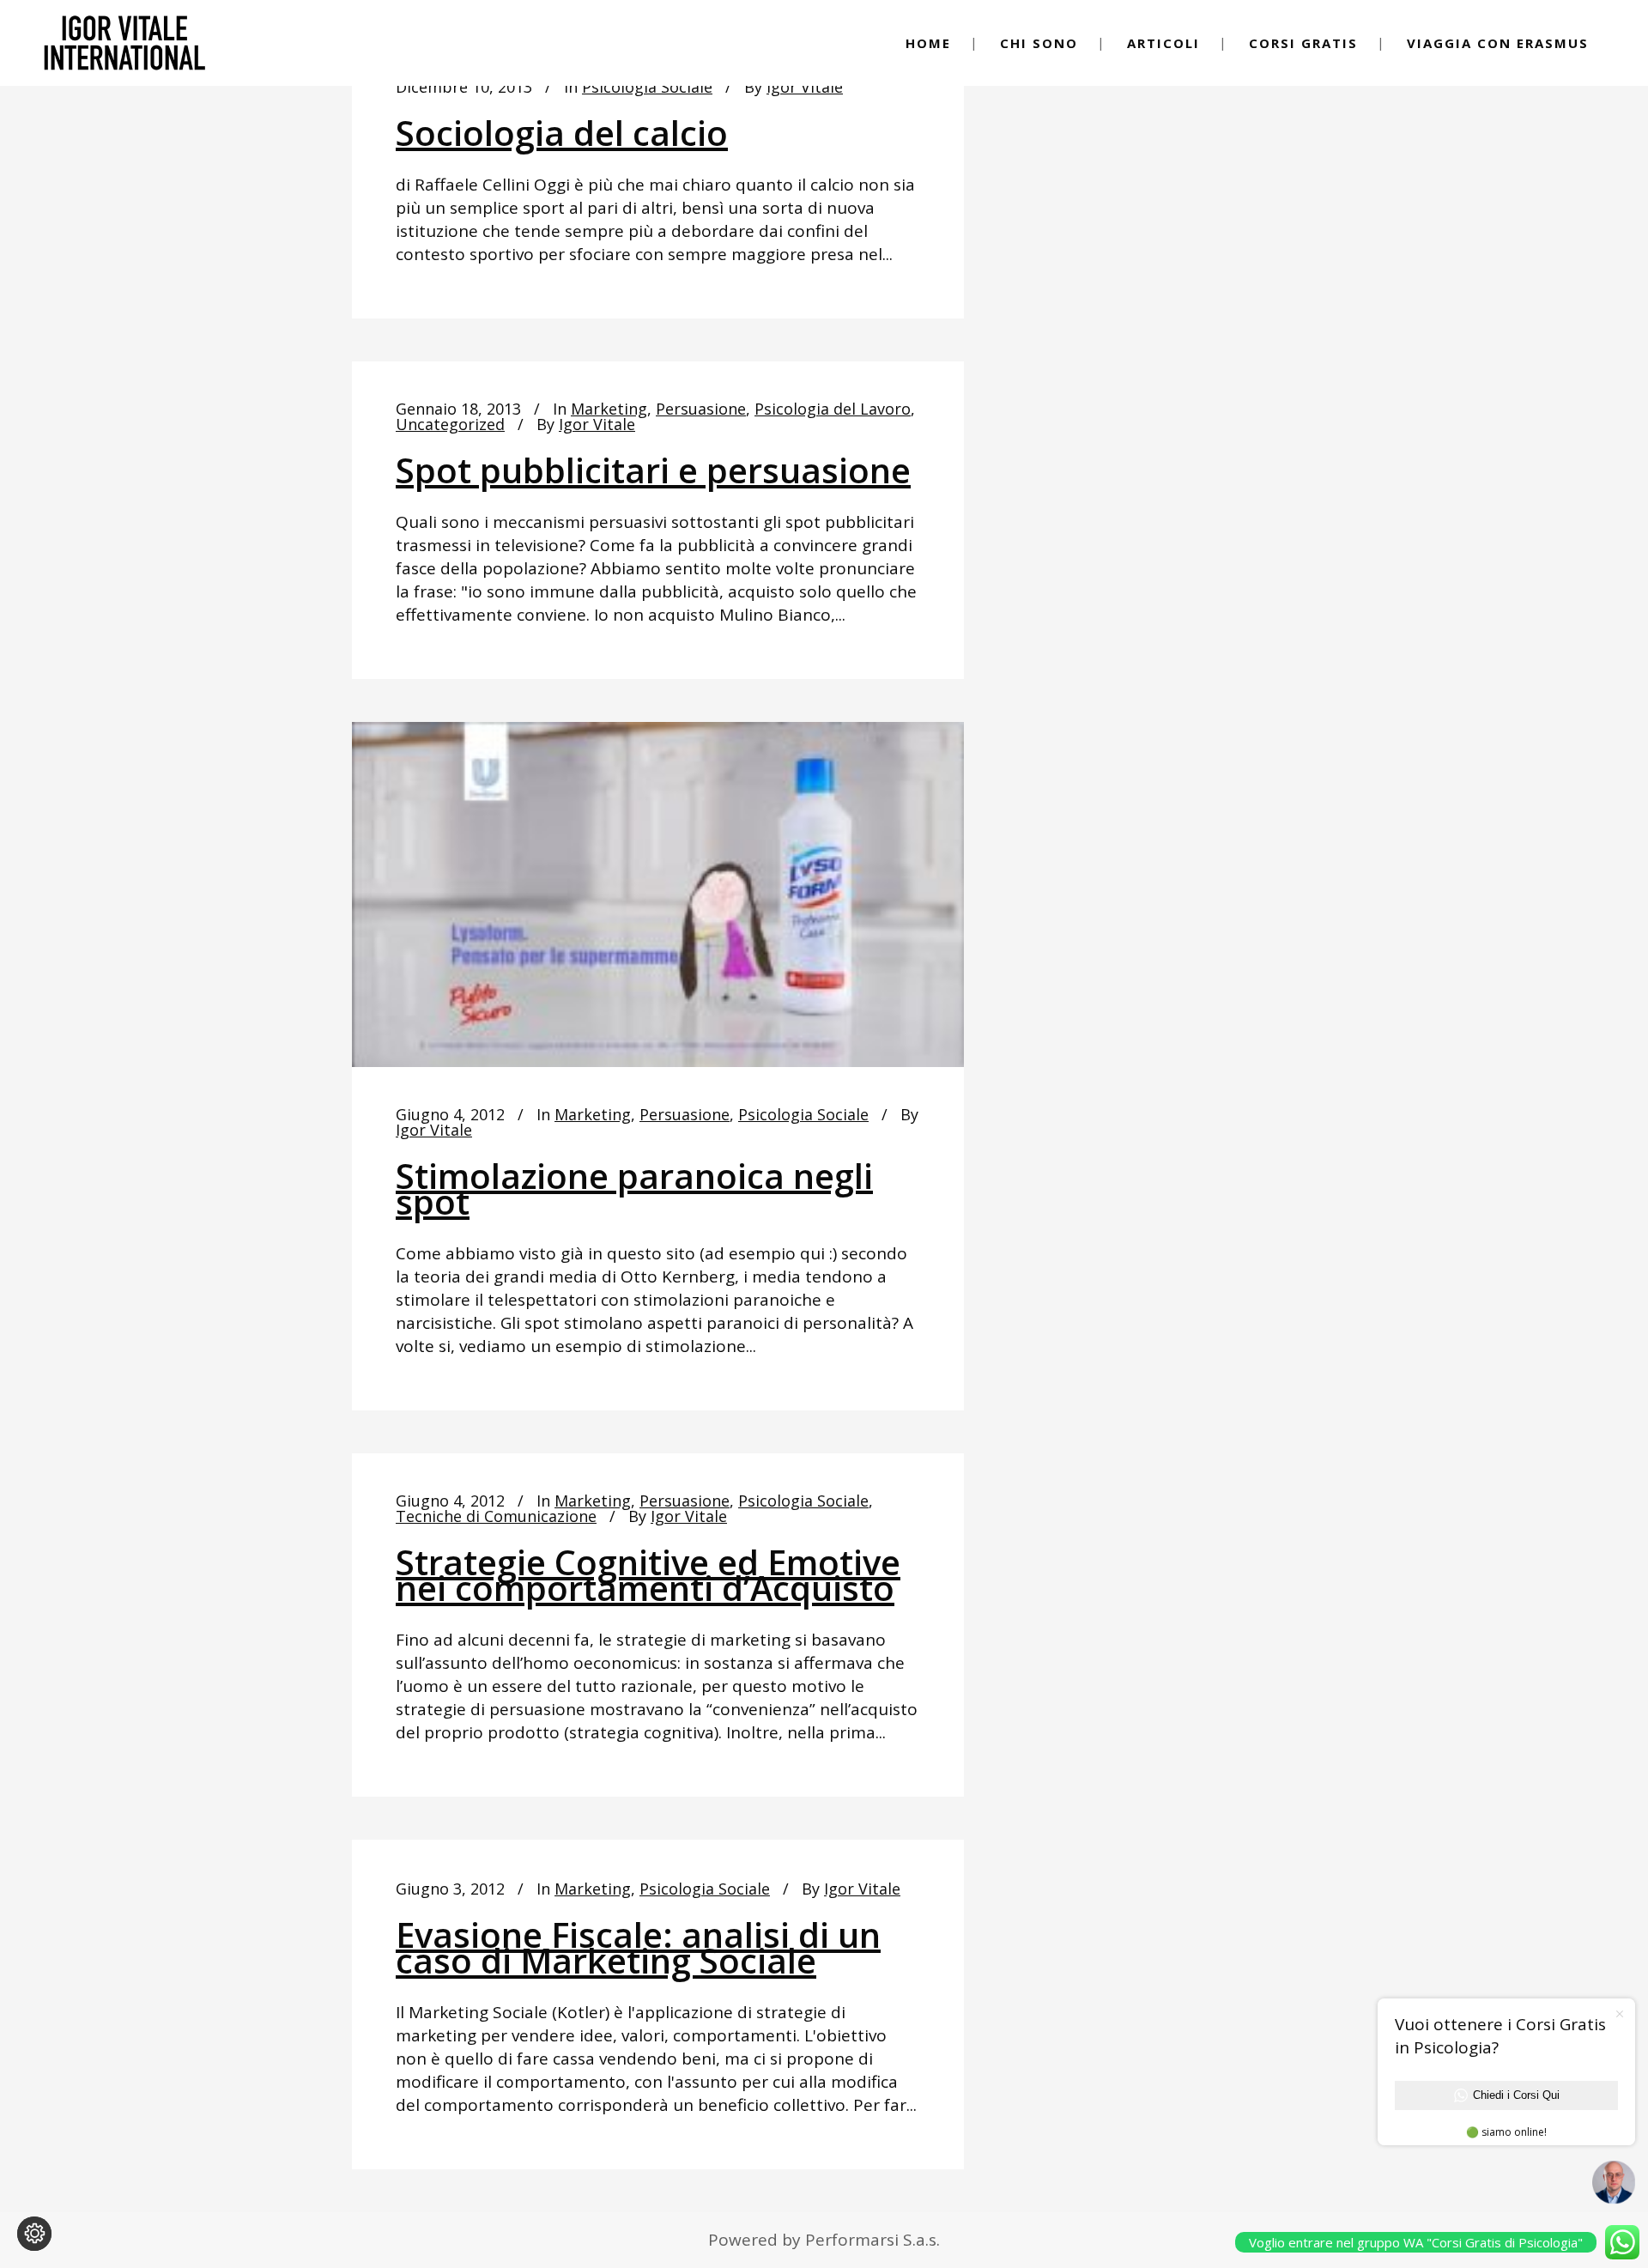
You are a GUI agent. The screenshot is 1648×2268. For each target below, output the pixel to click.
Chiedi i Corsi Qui (1516, 2095)
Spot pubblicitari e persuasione (653, 470)
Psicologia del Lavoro (833, 409)
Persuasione (701, 409)
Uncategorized (450, 424)
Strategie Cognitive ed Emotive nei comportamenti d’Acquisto (648, 1575)
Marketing (609, 409)
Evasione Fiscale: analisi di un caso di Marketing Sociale (638, 1947)
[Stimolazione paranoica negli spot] (658, 894)
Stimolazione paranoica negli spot (634, 1189)
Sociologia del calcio (562, 133)
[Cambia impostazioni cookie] (34, 2234)
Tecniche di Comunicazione (496, 1516)
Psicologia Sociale (647, 87)
